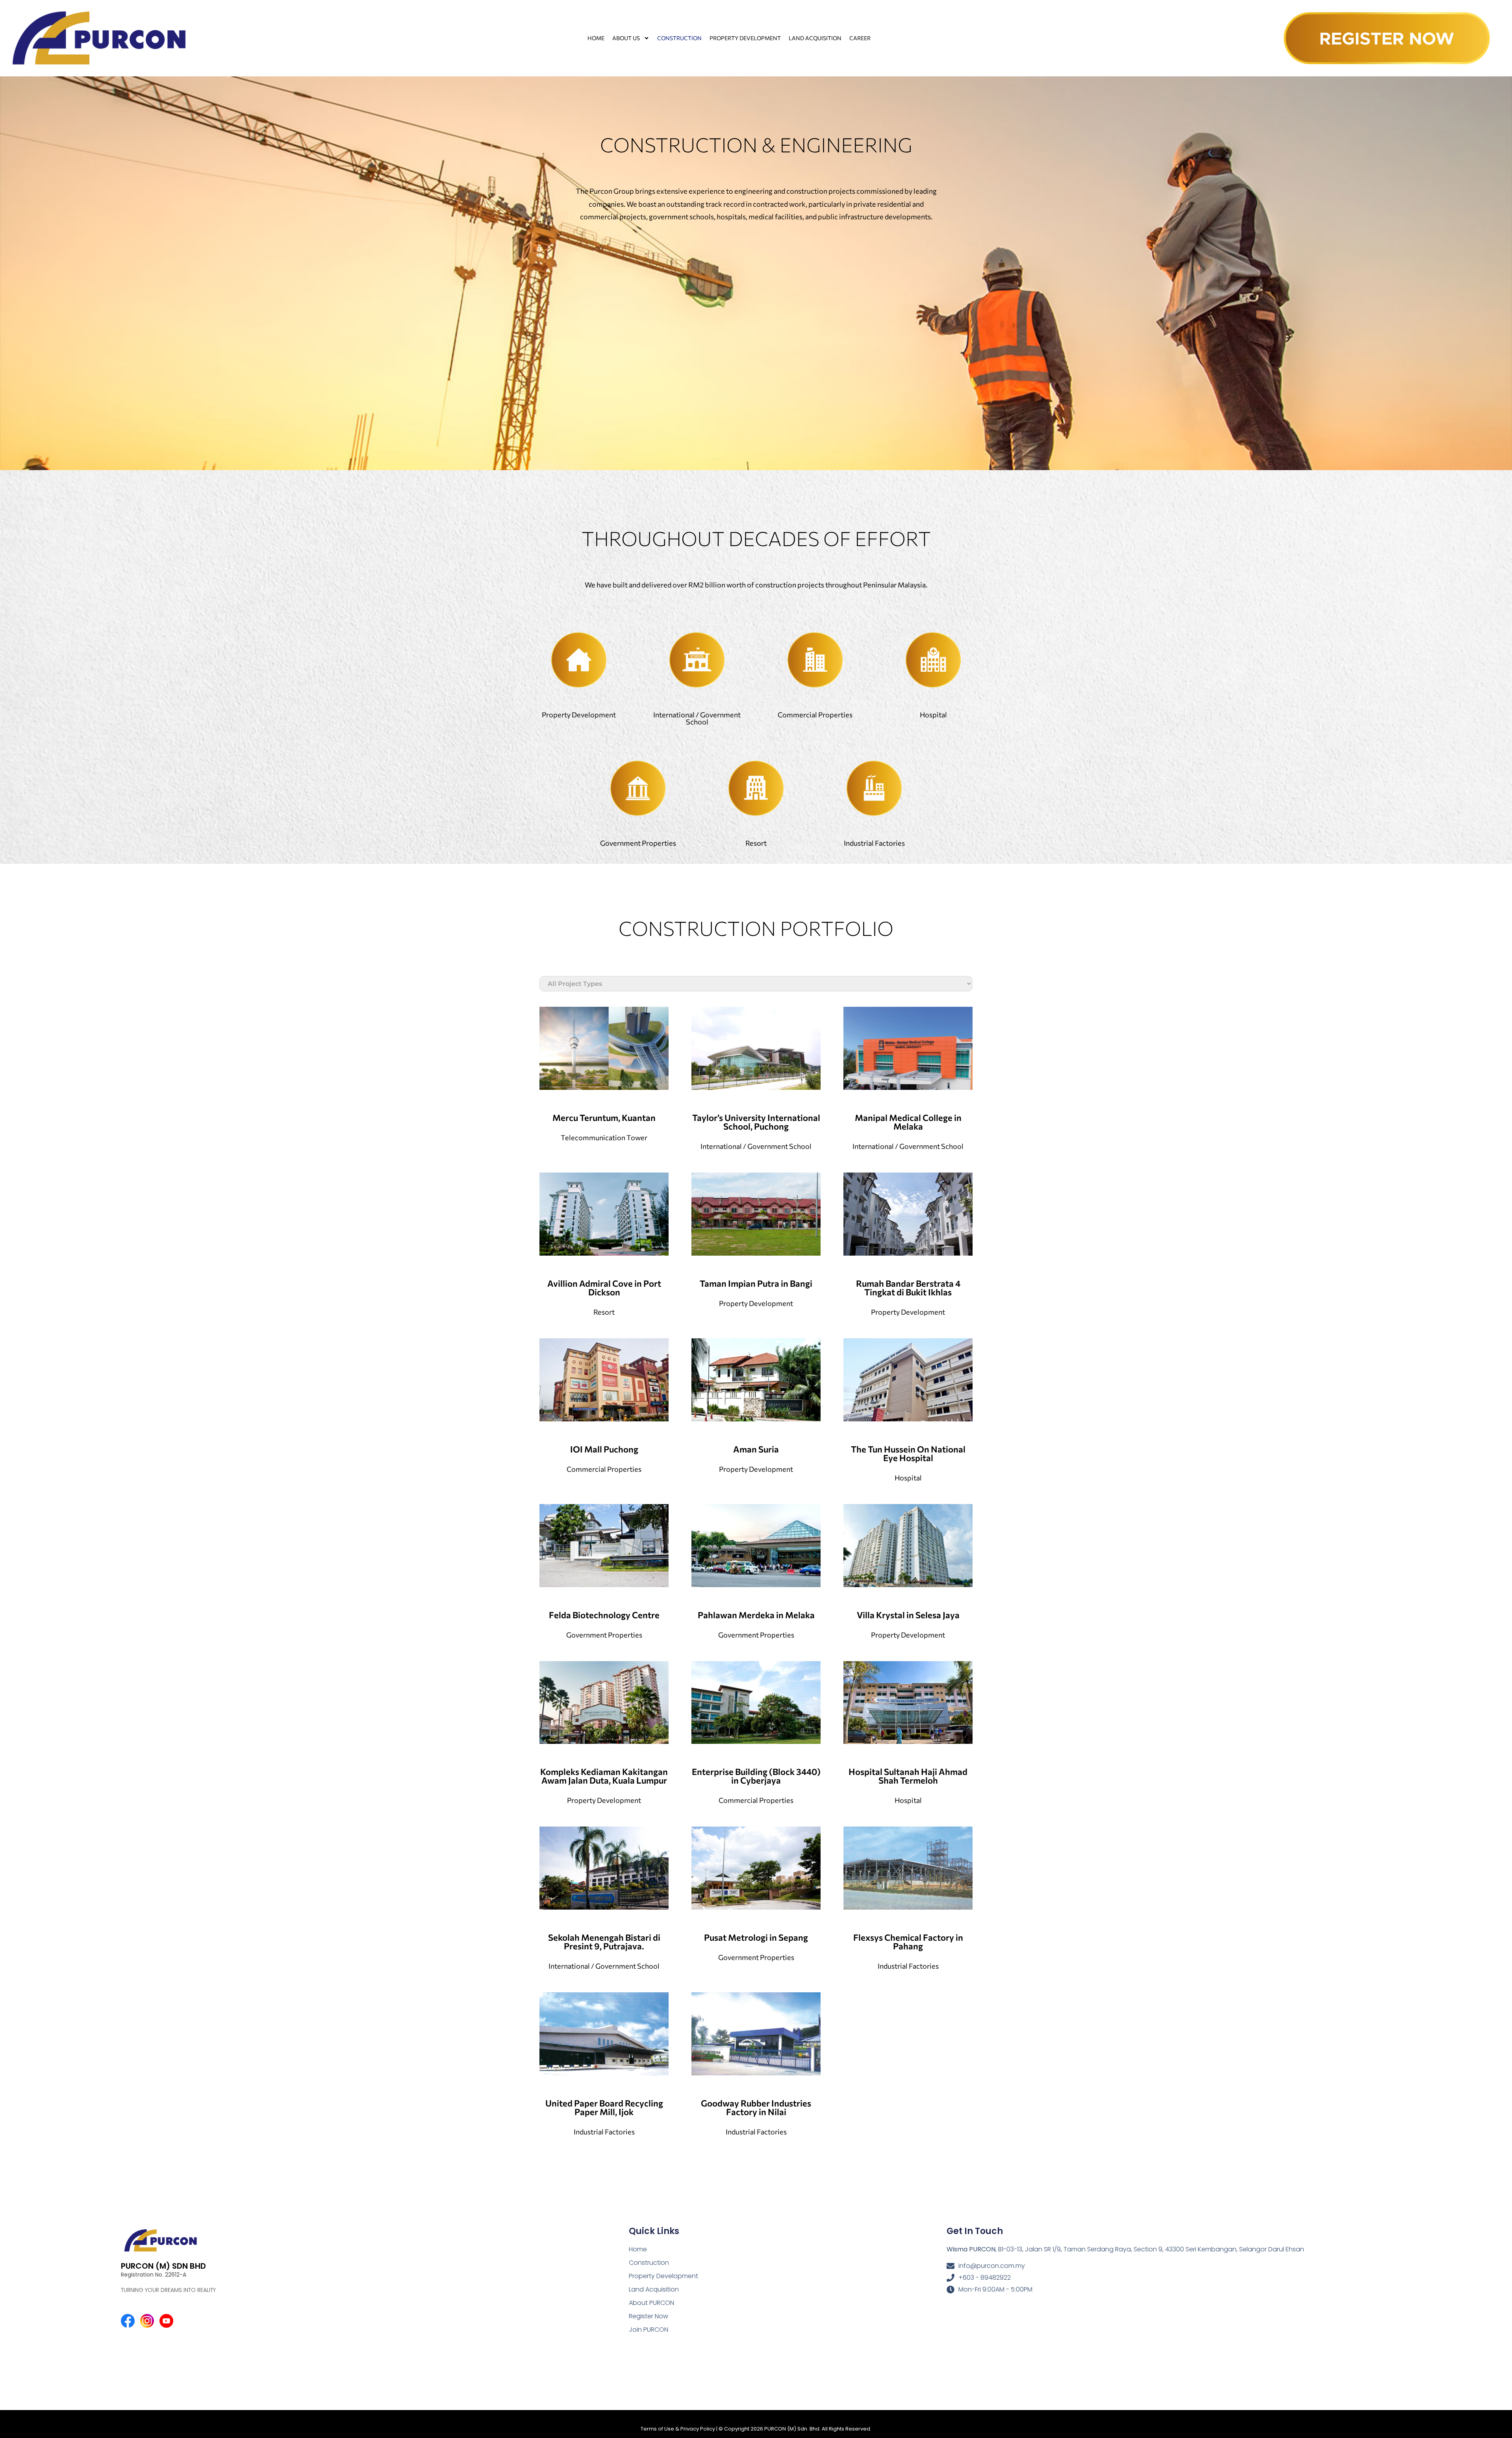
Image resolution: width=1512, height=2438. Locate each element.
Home (596, 38)
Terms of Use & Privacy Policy (678, 2429)
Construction (679, 38)
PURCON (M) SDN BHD (163, 2266)
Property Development (745, 38)
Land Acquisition (815, 38)
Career (860, 38)
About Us (626, 38)
